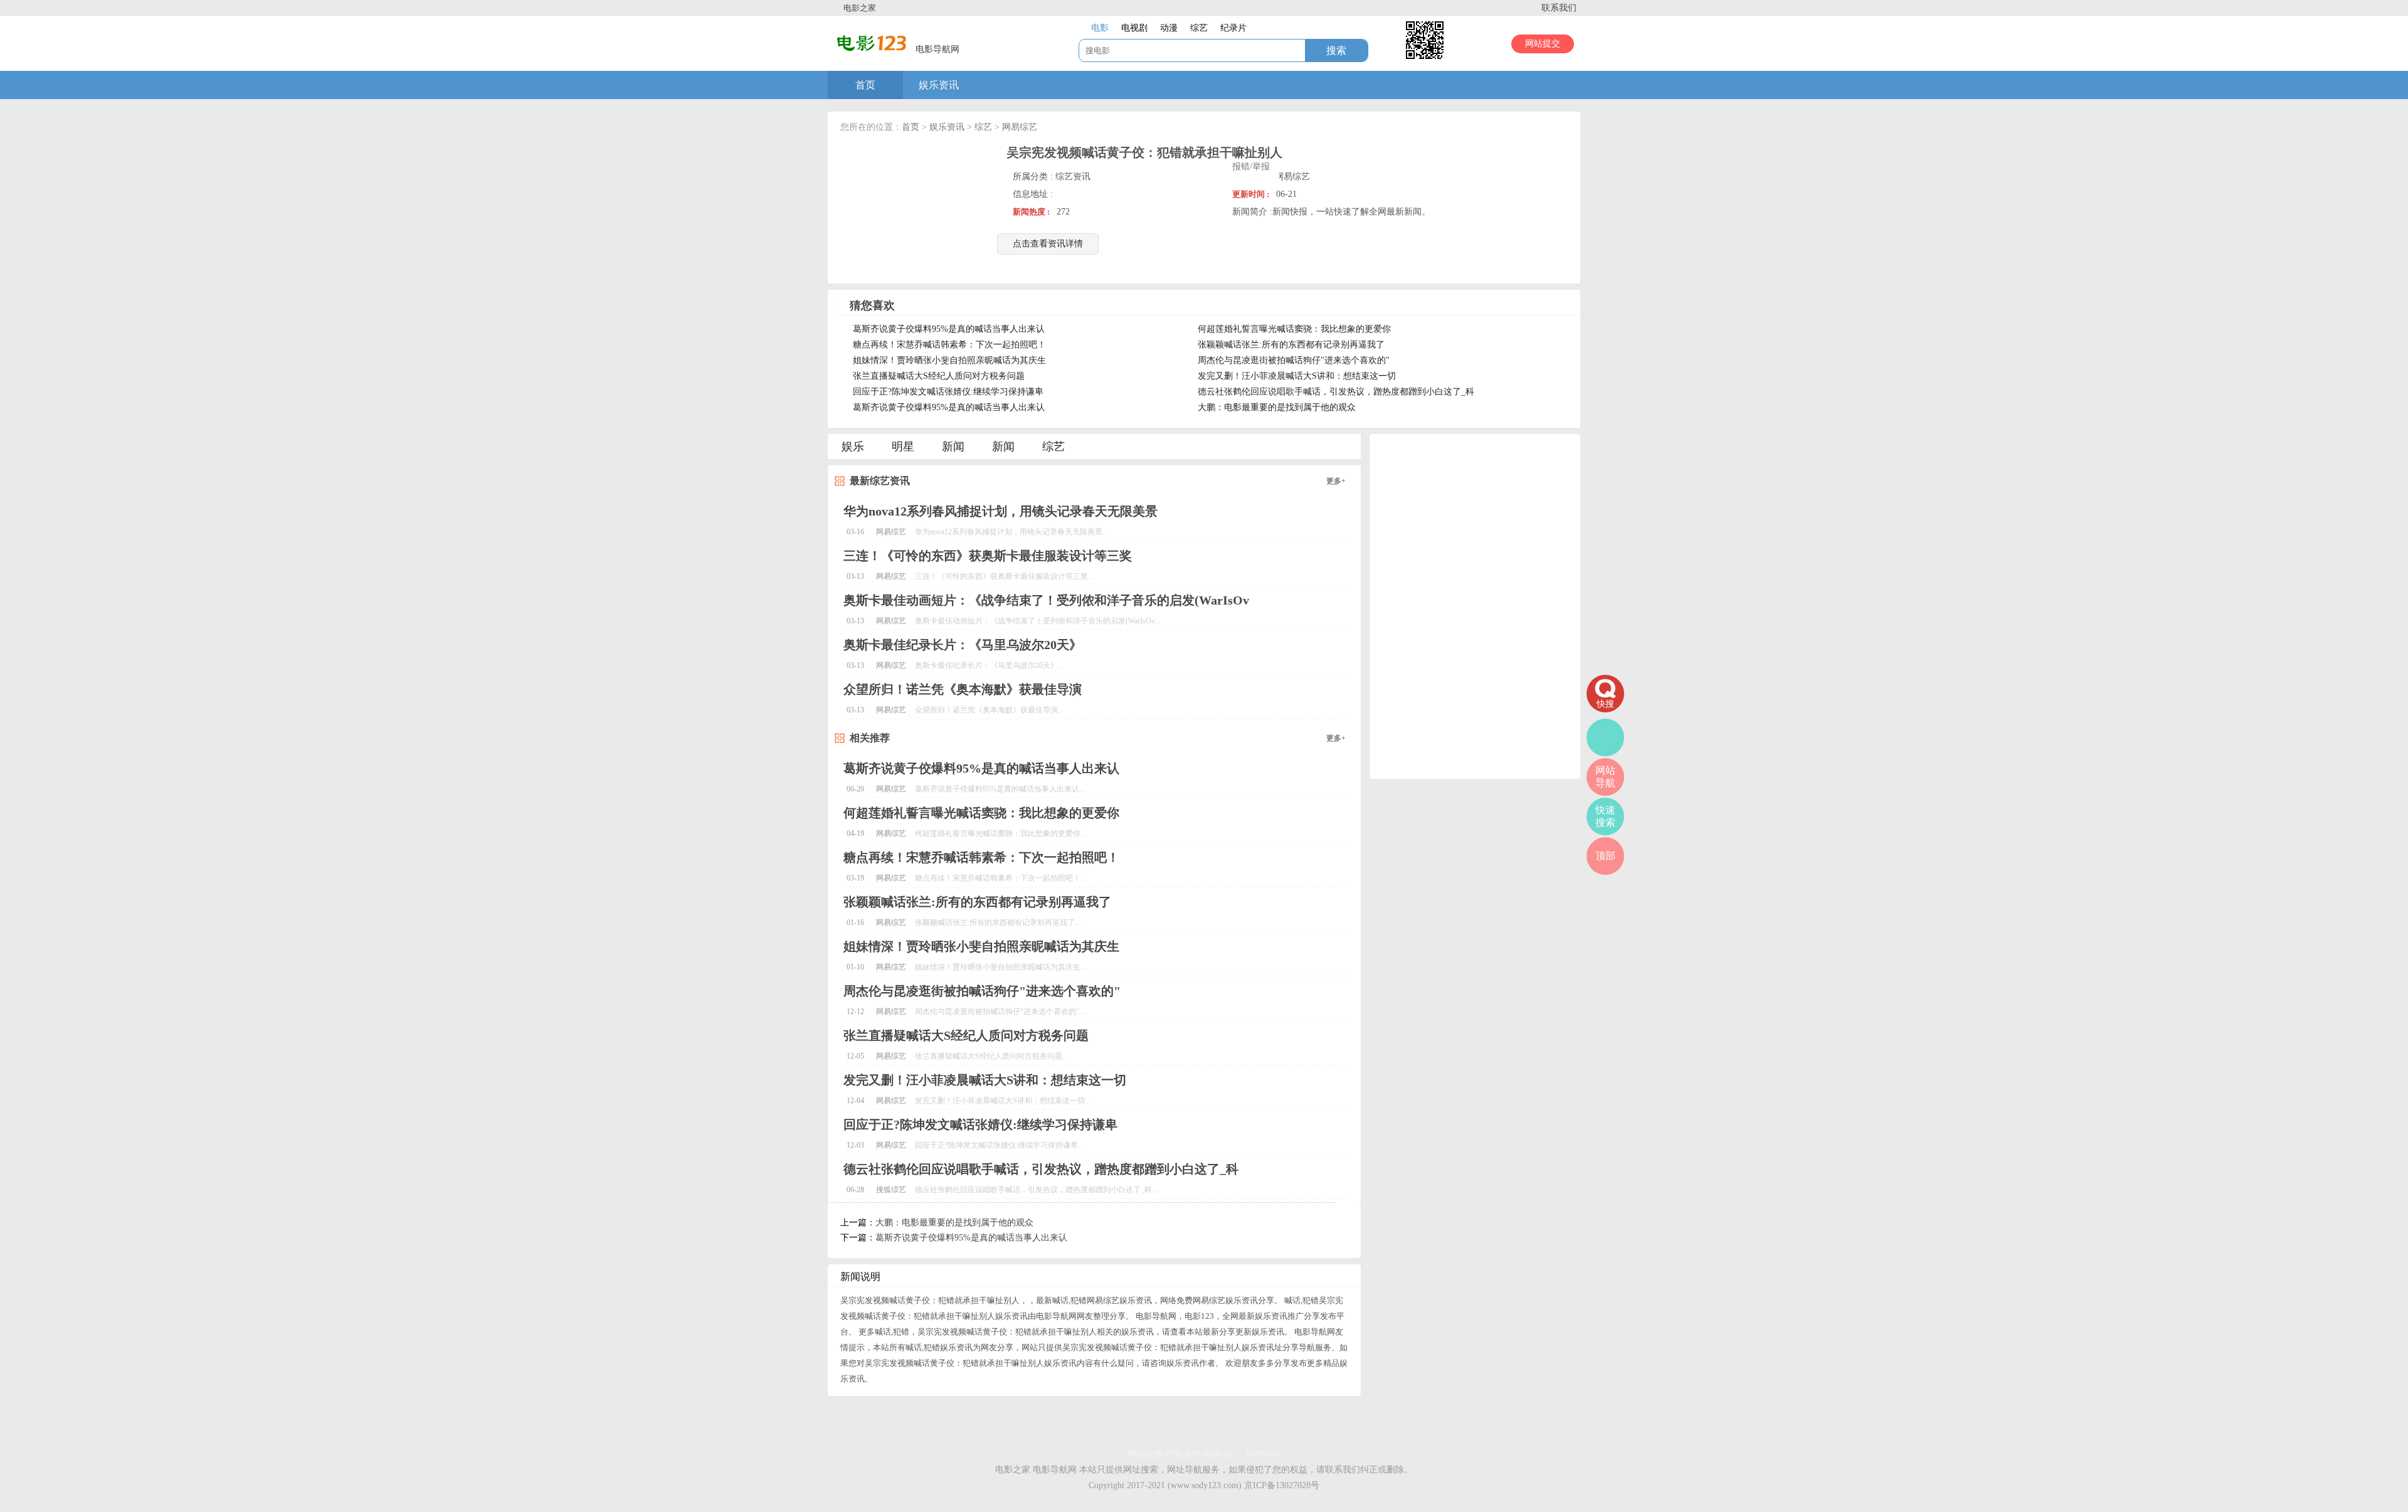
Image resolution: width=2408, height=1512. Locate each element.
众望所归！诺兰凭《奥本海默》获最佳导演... (989, 710)
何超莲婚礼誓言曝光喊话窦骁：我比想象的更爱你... (1001, 833)
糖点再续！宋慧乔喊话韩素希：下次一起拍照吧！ (949, 345)
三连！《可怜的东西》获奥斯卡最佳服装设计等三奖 (988, 556)
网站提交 (1543, 44)
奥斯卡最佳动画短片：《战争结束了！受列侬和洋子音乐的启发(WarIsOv (1046, 600)
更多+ (1336, 481)
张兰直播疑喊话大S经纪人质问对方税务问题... (991, 1056)
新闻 (953, 447)
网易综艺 (1020, 127)
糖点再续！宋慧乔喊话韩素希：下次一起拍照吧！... (1001, 878)
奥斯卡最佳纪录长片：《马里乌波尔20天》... (989, 665)
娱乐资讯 (939, 85)
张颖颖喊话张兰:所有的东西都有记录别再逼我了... (998, 923)
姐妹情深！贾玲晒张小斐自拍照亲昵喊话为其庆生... (1001, 967)
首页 (865, 85)
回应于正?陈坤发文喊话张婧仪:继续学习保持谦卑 (948, 392)
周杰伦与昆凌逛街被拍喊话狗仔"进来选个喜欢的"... (1000, 1012)
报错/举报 (1251, 167)
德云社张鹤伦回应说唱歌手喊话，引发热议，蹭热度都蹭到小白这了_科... (1036, 1190)
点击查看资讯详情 (1048, 244)
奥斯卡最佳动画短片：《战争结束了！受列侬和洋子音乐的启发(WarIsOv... (1038, 621)
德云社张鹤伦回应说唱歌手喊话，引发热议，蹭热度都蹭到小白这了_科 (1336, 392)
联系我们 (1559, 8)
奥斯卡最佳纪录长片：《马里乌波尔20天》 (963, 645)
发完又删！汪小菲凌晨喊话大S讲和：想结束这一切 (1297, 376)
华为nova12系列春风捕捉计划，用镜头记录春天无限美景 (1001, 511)
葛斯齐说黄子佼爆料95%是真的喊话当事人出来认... (1000, 789)
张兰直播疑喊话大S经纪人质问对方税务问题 (939, 376)
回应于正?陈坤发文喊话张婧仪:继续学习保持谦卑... (999, 1145)
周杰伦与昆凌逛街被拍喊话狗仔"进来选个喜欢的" (1294, 360)
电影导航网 (1055, 1470)
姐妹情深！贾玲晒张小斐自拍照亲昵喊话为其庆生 (949, 360)
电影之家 (860, 8)
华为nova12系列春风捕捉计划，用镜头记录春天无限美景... (1011, 532)
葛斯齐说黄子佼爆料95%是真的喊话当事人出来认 (949, 329)
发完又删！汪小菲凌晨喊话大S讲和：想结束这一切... (1003, 1101)
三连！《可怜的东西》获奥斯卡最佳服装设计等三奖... (1004, 576)
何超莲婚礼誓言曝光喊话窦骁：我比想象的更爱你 (1294, 329)
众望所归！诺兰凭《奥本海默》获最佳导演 (963, 689)
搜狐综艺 (891, 1190)
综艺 (983, 127)
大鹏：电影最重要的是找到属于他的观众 (1277, 407)
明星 (903, 447)
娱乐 (853, 447)
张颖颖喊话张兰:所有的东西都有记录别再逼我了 (1291, 345)
